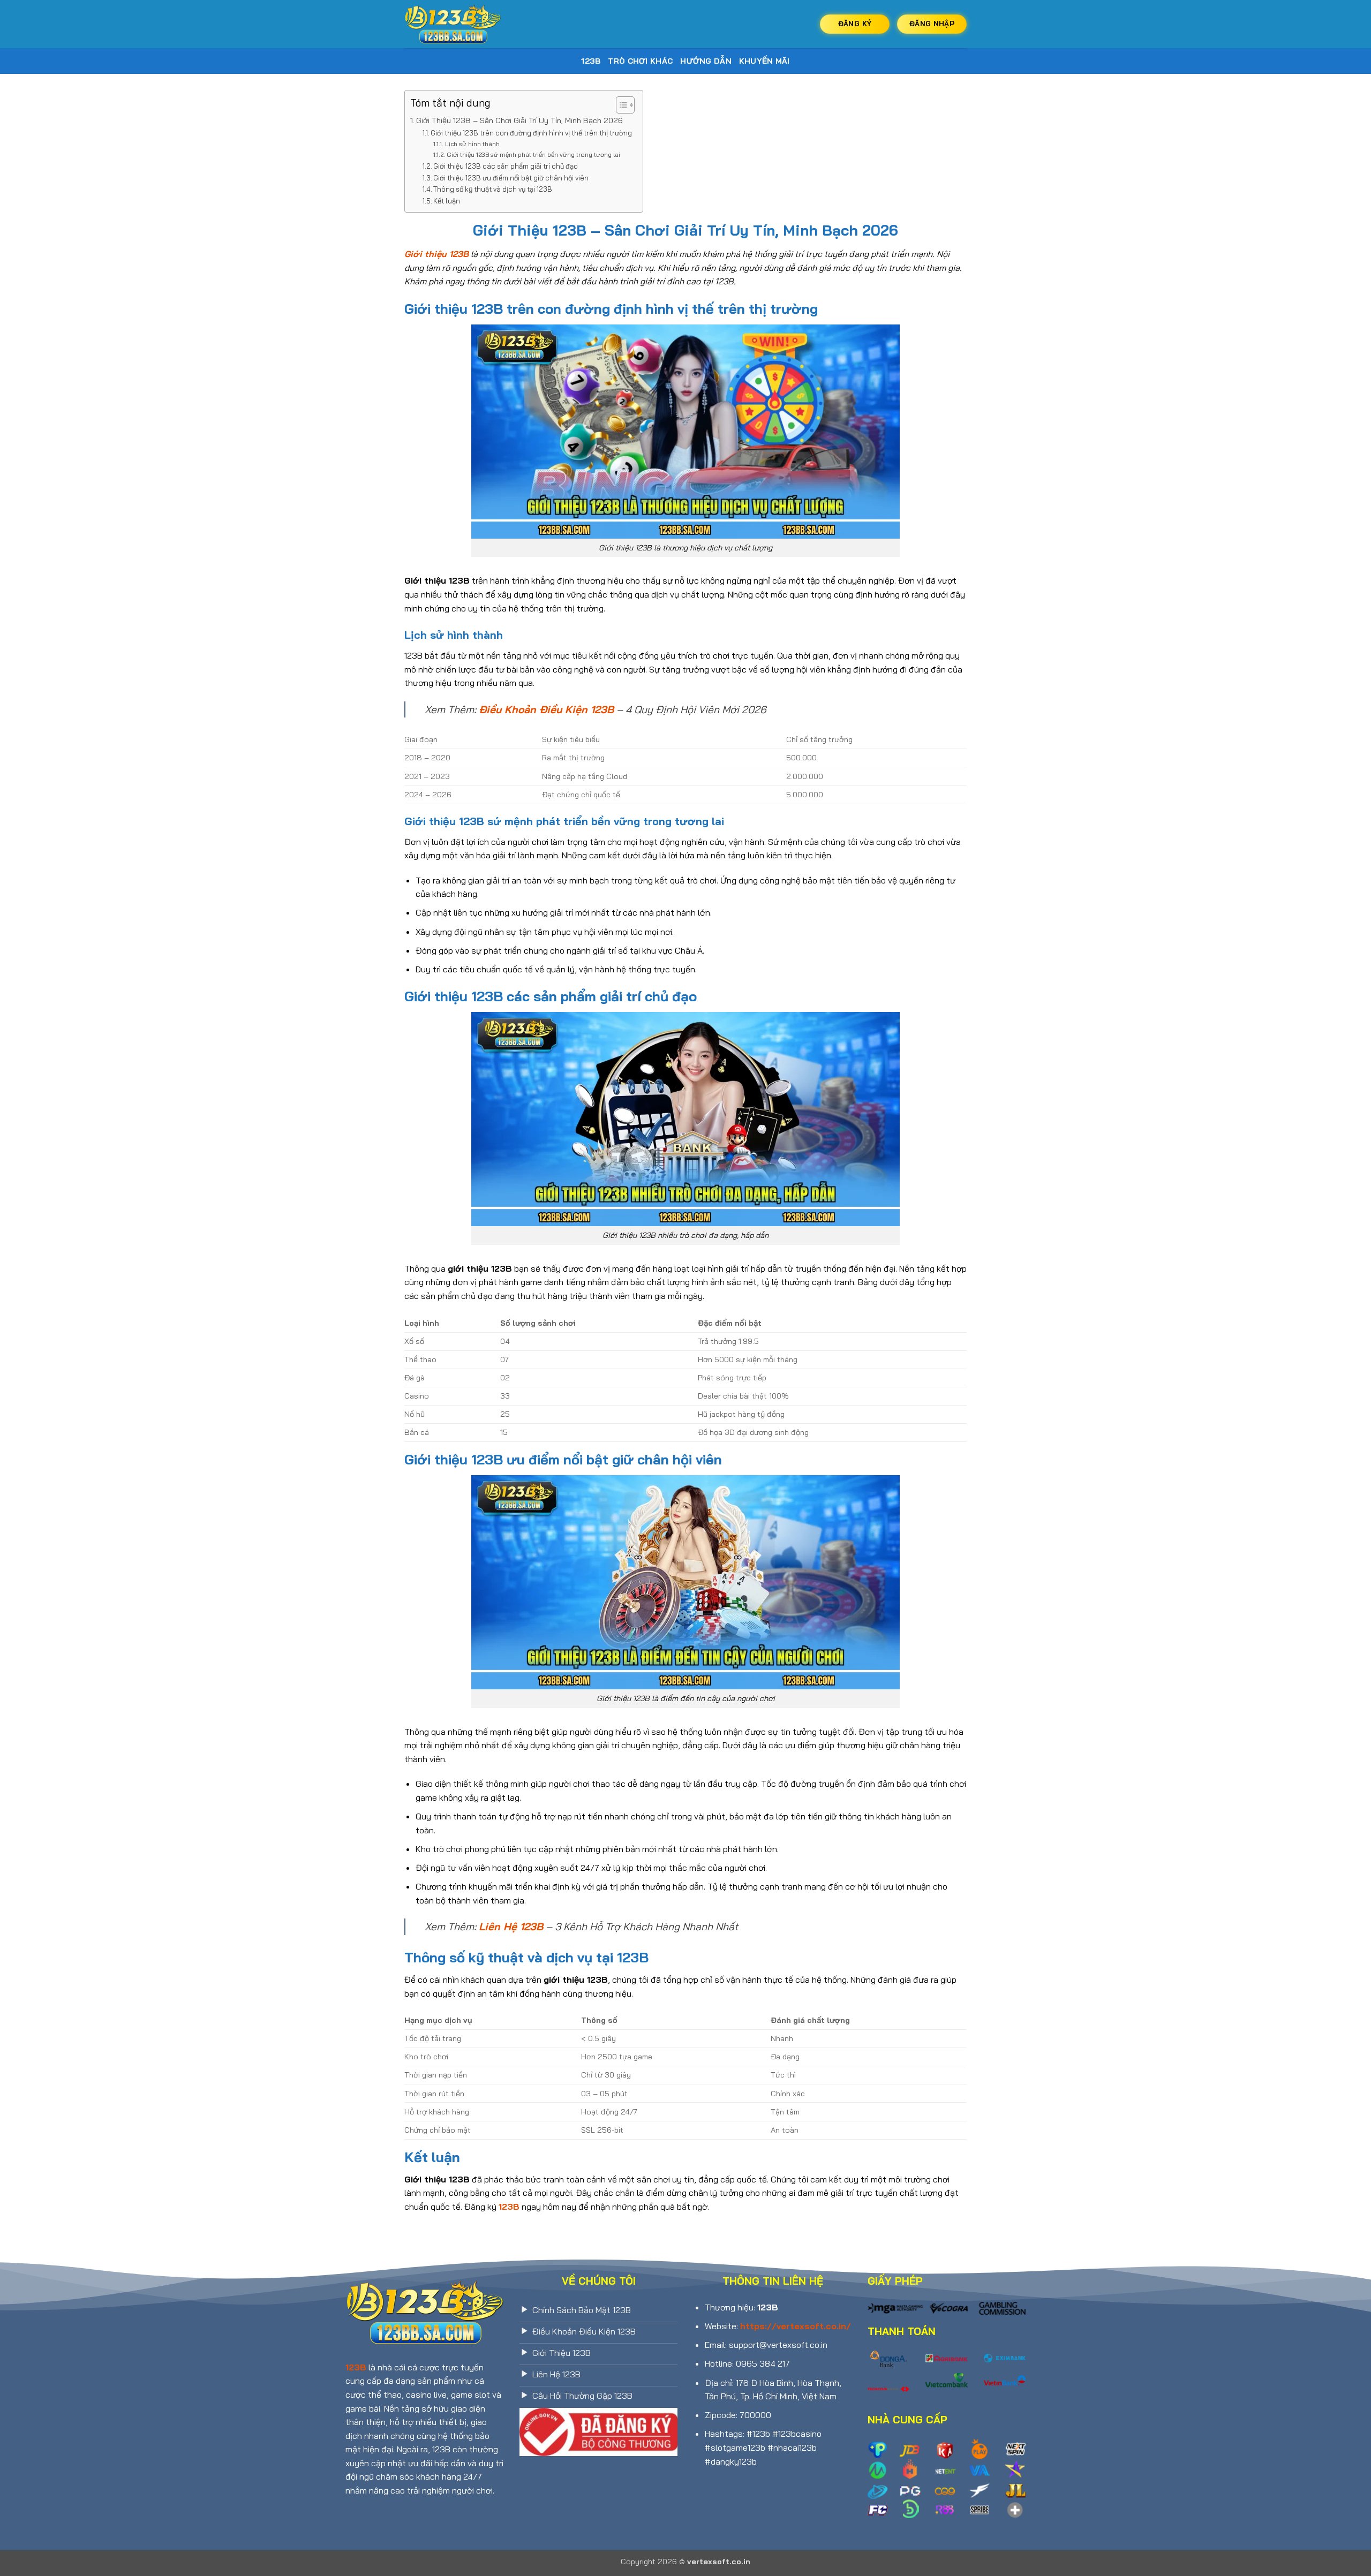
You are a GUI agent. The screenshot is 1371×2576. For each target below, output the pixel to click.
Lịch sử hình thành (472, 144)
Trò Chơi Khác (640, 61)
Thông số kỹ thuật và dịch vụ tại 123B (493, 189)
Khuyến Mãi (764, 61)
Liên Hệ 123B (511, 1927)
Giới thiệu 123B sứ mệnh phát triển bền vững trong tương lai (533, 154)
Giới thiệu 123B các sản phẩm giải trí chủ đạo (506, 166)
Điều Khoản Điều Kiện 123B (546, 709)
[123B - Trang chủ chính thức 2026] (458, 24)
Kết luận (447, 201)
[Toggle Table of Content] (620, 105)
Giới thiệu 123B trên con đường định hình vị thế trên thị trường (531, 133)
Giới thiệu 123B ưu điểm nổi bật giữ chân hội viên (511, 178)
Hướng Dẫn (706, 61)
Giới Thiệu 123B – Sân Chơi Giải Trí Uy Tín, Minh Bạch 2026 (519, 120)
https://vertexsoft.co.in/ (796, 2326)
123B (591, 61)
